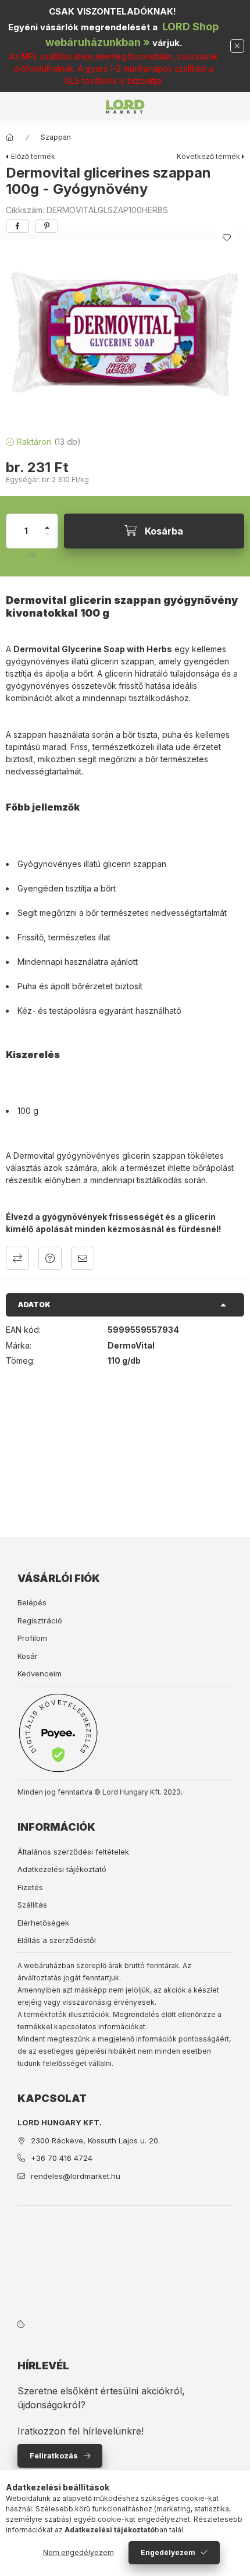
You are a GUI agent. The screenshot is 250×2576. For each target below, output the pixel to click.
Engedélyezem (168, 2552)
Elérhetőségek (43, 1923)
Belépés (32, 1602)
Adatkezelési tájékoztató (62, 1869)
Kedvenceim (40, 1673)
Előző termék (33, 156)
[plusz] (47, 523)
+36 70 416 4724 (62, 2158)
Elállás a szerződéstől (57, 1940)
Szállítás (32, 1905)
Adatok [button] (34, 1305)
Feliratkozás (54, 2455)
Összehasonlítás (17, 1258)
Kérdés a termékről (50, 1258)
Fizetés (30, 1887)
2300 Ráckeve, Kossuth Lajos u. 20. (95, 2140)
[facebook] (17, 226)
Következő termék (208, 156)
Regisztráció (40, 1620)
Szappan (56, 137)
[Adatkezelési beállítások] (21, 2324)
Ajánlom (83, 1258)
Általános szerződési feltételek (73, 1852)
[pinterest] (47, 226)
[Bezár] (237, 46)
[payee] (58, 1733)
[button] (125, 334)
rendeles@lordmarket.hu (76, 2176)
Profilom (32, 1638)
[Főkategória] (10, 137)
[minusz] (47, 539)
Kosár (28, 1656)
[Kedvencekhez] (227, 238)
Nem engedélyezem (78, 2552)
